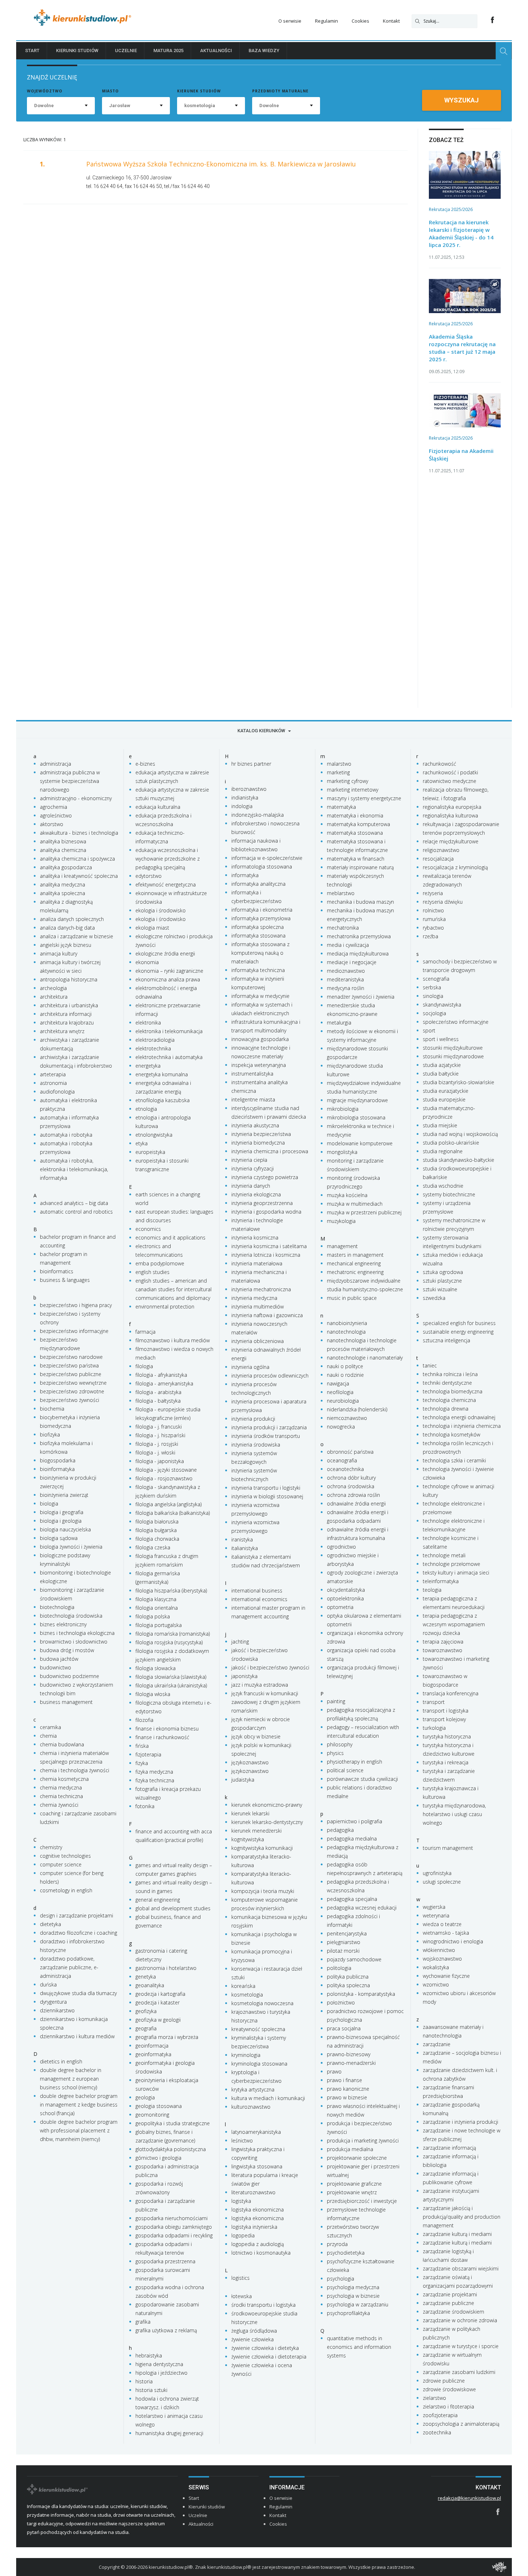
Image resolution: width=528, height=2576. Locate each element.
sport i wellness (441, 1039)
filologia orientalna (157, 1608)
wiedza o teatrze (442, 1924)
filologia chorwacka (157, 1539)
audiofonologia (57, 1092)
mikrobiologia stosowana (356, 1117)
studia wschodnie (443, 1186)
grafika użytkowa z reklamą (166, 2330)
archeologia (53, 988)
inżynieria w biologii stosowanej (267, 1496)
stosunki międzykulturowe (453, 1048)
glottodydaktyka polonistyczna (171, 2149)
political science (345, 1770)
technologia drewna (446, 1409)
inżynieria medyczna (254, 1298)
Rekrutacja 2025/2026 (451, 209)
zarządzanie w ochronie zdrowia (460, 2320)
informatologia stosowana (262, 867)
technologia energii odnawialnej (459, 1417)
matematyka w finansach (356, 859)
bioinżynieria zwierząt (64, 1495)
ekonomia (147, 962)
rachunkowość (439, 764)
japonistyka (244, 1676)
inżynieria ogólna (250, 1367)
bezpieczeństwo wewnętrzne (73, 1383)
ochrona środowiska (351, 1486)
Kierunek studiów (199, 91)
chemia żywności (59, 1805)
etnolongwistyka (154, 1135)
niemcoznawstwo (347, 1418)
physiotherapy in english (355, 1762)
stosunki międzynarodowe (453, 1056)
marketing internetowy (353, 790)
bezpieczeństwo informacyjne (74, 1331)
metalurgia (339, 1023)
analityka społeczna (62, 893)
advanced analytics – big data (74, 1203)
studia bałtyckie (441, 1074)
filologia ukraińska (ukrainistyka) (171, 1685)
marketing (338, 772)
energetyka (148, 1066)
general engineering (158, 1900)
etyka (142, 1143)
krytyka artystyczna (253, 2089)
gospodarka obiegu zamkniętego (174, 2227)
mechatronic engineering (355, 1272)
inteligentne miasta (253, 1099)
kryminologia (246, 2055)
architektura (54, 997)
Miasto (110, 91)
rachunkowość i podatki (450, 772)
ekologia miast (152, 928)
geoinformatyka (153, 2054)
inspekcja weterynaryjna (259, 1065)
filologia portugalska (159, 1625)
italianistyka (245, 1548)
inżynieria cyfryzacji (253, 1168)
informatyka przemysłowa (261, 918)
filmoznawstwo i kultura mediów (173, 1340)
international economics (259, 1599)
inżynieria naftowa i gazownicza (267, 1315)
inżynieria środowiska (256, 1445)
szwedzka (434, 1298)
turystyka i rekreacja (446, 1762)
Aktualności (216, 51)
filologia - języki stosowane (166, 1470)
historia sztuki (151, 2390)
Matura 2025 (168, 51)
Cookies (360, 21)
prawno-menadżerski (351, 2063)
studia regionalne (443, 1151)
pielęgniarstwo (344, 1942)
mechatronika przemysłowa (359, 936)
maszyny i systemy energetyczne (364, 798)
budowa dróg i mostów (67, 1650)
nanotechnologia (346, 1332)
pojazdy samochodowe (354, 1959)
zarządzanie (437, 2044)
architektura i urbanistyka (69, 1005)
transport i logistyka (446, 1711)
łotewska (242, 2296)
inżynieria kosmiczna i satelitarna (269, 1246)
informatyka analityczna (258, 884)
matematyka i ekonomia (355, 815)
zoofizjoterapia (440, 2415)
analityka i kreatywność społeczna (79, 876)
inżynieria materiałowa (257, 1263)
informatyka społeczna (258, 927)
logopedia (243, 2235)
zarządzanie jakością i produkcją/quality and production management (462, 2217)
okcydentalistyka (346, 1590)
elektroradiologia (155, 1040)
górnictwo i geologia (158, 2158)
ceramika (50, 1727)
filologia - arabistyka (158, 1392)
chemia (48, 1736)
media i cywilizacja (348, 945)
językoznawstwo (250, 1762)
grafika (143, 2322)
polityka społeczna (348, 1985)
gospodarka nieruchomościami (172, 2218)
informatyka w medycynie (260, 996)
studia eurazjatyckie (446, 1091)
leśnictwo (242, 2140)
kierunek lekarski (250, 1813)
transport (434, 1702)
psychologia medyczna (353, 2287)
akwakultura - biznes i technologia (79, 833)
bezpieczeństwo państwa (69, 1365)
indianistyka (245, 797)
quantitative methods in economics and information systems (359, 2347)
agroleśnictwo (56, 815)
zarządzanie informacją (449, 2148)
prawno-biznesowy (349, 2054)
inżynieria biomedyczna (258, 1143)
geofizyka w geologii (158, 2020)
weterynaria (436, 1915)
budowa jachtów (59, 1659)
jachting (240, 1642)
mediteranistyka (345, 979)
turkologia (434, 1728)
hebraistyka (149, 2355)
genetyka (146, 1977)
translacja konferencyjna (451, 1693)
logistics (240, 2278)
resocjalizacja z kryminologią (455, 867)
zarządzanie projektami (450, 2294)
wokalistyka (436, 1967)
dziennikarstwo (57, 2010)
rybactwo (433, 928)
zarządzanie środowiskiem (453, 2312)
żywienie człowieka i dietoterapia (269, 2357)
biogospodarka (58, 1460)
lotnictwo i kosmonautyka (261, 2253)
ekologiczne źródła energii (165, 954)
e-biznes (145, 764)
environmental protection (165, 1307)
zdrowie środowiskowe (449, 2389)
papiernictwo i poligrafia (355, 1821)
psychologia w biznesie (353, 2296)
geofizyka (146, 2011)
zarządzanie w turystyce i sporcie (461, 2346)
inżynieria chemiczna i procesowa (270, 1151)
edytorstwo (149, 876)
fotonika (145, 1806)
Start (32, 51)
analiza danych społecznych (72, 919)
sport (429, 1030)
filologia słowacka (156, 1668)
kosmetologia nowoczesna (262, 2003)
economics (148, 1229)
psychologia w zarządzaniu (358, 2304)
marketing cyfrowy (348, 781)
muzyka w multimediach (355, 1204)
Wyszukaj (462, 100)
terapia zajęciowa (443, 1642)
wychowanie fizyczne (446, 1976)
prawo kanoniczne (348, 2089)
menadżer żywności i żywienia (361, 997)
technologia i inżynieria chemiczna (462, 1426)
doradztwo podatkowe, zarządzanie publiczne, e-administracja (69, 1967)
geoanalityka (150, 1985)
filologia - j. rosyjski (157, 1444)
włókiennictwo (439, 1950)
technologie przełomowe (451, 1564)
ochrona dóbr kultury (351, 1478)
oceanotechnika (345, 1469)
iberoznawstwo (249, 789)
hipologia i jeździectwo (161, 2373)
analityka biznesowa (63, 841)
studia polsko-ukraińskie (451, 1143)
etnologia (146, 1109)
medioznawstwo (346, 971)
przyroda (337, 2244)
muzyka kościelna (347, 1195)
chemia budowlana (62, 1744)
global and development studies (173, 1908)
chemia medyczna (61, 1787)
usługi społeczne (442, 1882)
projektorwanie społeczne (357, 2158)
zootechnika (437, 2432)
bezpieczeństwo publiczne (71, 1374)
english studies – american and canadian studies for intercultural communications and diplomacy (173, 1289)
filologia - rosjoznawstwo (164, 1478)
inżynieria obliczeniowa (258, 1341)
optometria (340, 1607)
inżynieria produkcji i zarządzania (269, 1427)
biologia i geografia (62, 1512)
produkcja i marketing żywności (363, 2140)
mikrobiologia (343, 1109)
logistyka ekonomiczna (258, 2210)
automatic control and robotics (76, 1212)
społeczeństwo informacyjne (456, 1022)
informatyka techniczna (258, 970)
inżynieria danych (251, 1186)
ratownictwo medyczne (450, 781)
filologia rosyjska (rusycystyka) (169, 1642)
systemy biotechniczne (449, 1194)
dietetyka (50, 1924)
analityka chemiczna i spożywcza (77, 859)
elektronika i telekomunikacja (169, 1031)
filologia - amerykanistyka (164, 1383)
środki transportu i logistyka (263, 2305)
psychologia (341, 2279)
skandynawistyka (442, 1005)
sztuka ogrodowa (443, 1272)
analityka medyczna (62, 884)
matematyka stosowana (355, 833)
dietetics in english (61, 2061)
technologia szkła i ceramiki (454, 1460)
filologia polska (153, 1616)
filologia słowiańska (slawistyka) (171, 1677)
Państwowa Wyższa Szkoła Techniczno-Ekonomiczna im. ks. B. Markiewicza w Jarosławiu (221, 164)
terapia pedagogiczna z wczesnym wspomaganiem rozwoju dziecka (454, 1624)
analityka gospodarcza (66, 867)
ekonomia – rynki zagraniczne (169, 971)
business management (66, 1702)
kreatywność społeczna (258, 2029)
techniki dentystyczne (447, 1383)
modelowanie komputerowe (360, 1143)
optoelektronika (345, 1598)
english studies (152, 1272)
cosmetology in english (66, 1890)
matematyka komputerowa (358, 824)
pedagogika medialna (352, 1839)
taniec (430, 1365)
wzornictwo (436, 1984)
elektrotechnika (153, 1048)
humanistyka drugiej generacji (169, 2433)
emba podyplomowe (160, 1263)
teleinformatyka (441, 1581)
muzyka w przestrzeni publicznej (364, 1212)
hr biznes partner (251, 764)
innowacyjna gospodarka (260, 1039)
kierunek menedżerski (256, 1831)
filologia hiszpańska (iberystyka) (171, 1590)
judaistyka (243, 1780)
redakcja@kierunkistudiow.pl (469, 2498)
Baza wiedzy (264, 51)
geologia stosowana (159, 2106)
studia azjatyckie (442, 1065)
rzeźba (430, 936)
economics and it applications (170, 1237)
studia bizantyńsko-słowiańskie (458, 1082)
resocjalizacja (438, 859)
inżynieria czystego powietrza (265, 1177)
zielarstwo (434, 2398)
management (342, 1246)
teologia (432, 1590)
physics (335, 1753)
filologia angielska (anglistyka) (168, 1504)
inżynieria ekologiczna (256, 1194)
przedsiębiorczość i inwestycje (362, 2201)
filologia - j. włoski (155, 1452)
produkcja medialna (350, 2149)
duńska (48, 1984)
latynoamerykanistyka (256, 2132)
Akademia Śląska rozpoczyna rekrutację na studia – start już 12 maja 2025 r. (462, 348)
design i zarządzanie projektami (77, 1915)
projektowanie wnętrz (352, 2192)
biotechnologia (57, 1607)
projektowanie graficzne (354, 2184)
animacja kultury (59, 954)
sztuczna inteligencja (446, 1340)
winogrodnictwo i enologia (453, 1941)
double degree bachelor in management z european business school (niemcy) (71, 2079)
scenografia (436, 979)
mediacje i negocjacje (352, 962)
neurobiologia (343, 1401)
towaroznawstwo (443, 1650)
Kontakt (391, 21)
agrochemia (54, 807)
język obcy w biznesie (256, 1736)
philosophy (340, 1744)
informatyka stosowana (258, 936)
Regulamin (326, 21)
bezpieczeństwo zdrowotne (72, 1391)
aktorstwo (52, 824)
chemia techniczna (61, 1796)
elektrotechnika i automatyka (169, 1057)
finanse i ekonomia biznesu (167, 1729)
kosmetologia (247, 1995)
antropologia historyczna (69, 979)
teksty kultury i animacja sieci (456, 1573)
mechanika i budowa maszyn (360, 902)
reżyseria (433, 893)
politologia (339, 1968)
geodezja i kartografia (160, 1994)
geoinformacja (152, 2046)
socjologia (434, 1013)
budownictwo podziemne (70, 1676)
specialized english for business (459, 1323)
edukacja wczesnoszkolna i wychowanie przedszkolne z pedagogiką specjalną (168, 859)
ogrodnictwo (341, 1547)
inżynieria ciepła (249, 1160)
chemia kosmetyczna (64, 1779)
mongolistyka (342, 1152)
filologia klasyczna (156, 1599)
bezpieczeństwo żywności (70, 1400)
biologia (49, 1504)
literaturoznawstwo (253, 2192)
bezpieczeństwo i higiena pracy (76, 1305)
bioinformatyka (57, 1469)
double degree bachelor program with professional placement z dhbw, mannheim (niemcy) (79, 2130)
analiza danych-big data (67, 928)
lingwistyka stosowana (257, 2166)
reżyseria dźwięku (443, 902)
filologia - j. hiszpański (160, 1435)
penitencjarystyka (347, 1933)
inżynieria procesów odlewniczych (270, 1376)
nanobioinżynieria (347, 1323)
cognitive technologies (65, 1856)
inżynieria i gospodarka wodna (266, 1212)
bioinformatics (57, 1271)
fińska (142, 1746)
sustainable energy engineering (458, 1332)
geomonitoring (152, 2115)
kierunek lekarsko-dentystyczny (267, 1822)
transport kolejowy (444, 1719)
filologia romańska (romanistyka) (173, 1634)
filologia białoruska (157, 1521)
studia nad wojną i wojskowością (460, 1134)
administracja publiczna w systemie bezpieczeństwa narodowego (70, 781)
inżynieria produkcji (253, 1419)
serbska (432, 987)
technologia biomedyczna (453, 1391)
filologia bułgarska (156, 1530)
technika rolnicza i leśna (450, 1374)
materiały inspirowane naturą (360, 867)
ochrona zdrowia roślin (353, 1495)
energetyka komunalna (162, 1074)
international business (257, 1590)
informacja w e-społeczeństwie (267, 858)
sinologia (433, 996)
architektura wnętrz (62, 1031)
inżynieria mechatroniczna (261, 1289)
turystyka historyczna (447, 1736)
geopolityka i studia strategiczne (173, 2123)
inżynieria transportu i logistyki (266, 1488)
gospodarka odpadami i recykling (174, 2235)
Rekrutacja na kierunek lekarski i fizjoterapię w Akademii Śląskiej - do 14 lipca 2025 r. (461, 233)
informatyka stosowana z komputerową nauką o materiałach (260, 953)
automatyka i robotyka (66, 1135)
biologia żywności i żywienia (71, 1547)
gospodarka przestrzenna (165, 2261)
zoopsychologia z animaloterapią (461, 2424)
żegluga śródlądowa (254, 2331)
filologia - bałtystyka (158, 1401)
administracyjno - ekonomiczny (76, 798)
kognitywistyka (248, 1839)
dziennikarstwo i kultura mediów (77, 2036)
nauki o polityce (345, 1366)
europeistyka (150, 1152)
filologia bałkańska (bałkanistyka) (173, 1513)
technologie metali (444, 1555)
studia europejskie (444, 1099)
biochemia (52, 1409)
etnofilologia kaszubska (163, 1100)
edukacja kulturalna (158, 807)
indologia (242, 806)
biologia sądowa (59, 1538)
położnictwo (341, 2002)
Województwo (45, 91)
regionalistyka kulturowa (450, 815)
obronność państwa (350, 1452)
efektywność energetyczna (166, 884)
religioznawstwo (441, 850)
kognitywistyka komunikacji (262, 1848)
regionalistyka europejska (452, 807)
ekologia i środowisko (161, 910)
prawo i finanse (344, 2080)
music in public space (352, 1298)
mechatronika (343, 928)
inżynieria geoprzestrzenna (262, 1203)
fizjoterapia (148, 1754)
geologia (145, 2097)
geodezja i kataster (158, 2002)
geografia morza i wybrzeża (167, 2037)
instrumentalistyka (252, 1074)
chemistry (51, 1847)
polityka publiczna (348, 1977)
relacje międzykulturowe (451, 841)
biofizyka (50, 1434)
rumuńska (434, 919)
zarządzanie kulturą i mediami (457, 2234)
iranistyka (242, 1539)
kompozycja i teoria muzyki (263, 1891)
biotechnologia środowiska (71, 1616)
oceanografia (342, 1460)
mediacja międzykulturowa (358, 954)
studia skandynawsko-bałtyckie (458, 1160)
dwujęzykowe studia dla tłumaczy (78, 1993)
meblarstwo (341, 893)
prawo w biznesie (347, 2097)
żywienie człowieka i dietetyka (265, 2348)
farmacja (145, 1332)
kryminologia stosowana (259, 2064)
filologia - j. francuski (159, 1427)
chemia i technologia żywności (75, 1770)
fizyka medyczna (154, 1772)
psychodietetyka (346, 2253)
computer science (61, 1864)
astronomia (53, 1083)
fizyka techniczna (155, 1780)
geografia (146, 2028)
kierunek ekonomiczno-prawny (267, 1805)
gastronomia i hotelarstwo (166, 1968)
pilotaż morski (343, 1951)
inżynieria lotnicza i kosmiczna (266, 1255)
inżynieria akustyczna (255, 1125)
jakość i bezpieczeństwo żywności (270, 1667)
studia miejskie (440, 1125)
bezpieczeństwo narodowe (71, 1357)
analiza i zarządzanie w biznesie (77, 936)
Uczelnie (126, 51)
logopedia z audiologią (258, 2244)
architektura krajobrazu (67, 1023)
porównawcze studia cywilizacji (362, 1779)
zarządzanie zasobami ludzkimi (459, 2372)
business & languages (65, 1280)
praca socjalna (344, 2028)
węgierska (434, 1907)
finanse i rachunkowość (162, 1737)
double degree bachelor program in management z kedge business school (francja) (79, 2105)
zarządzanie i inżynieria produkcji (460, 2122)
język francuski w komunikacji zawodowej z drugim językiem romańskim (266, 1702)
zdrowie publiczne (444, 2381)
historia (144, 2381)
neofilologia (340, 1392)
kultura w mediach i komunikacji (268, 2098)
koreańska (243, 1986)
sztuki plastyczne (442, 1281)
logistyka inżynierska (254, 2227)
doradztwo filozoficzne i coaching (78, 1933)
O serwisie (290, 21)
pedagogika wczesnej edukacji (362, 1908)
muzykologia (341, 1221)
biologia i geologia (61, 1521)
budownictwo (55, 1667)
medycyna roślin (346, 988)
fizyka (142, 1763)
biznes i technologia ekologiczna (77, 1633)
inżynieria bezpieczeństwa (261, 1134)
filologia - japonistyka (160, 1461)
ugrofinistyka (437, 1873)
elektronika (148, 1023)
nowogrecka (341, 1427)
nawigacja (338, 1383)
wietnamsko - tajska (446, 1933)
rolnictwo (433, 910)
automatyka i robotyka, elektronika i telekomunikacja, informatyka (74, 1169)
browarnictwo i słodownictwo (74, 1642)
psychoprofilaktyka (348, 2313)
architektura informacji (66, 1014)
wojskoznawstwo (442, 1959)
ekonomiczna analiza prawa (168, 979)
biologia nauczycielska (65, 1529)
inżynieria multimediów (258, 1307)
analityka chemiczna (63, 850)
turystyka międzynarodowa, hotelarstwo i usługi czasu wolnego (454, 1814)
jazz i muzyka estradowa (260, 1685)
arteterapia (53, 1074)
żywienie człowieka (253, 2339)
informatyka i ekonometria (262, 910)
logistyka (241, 2201)
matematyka (341, 807)
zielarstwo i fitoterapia (448, 2407)
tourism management (448, 1848)
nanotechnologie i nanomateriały (365, 1358)
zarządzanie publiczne (448, 2303)
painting (336, 1701)
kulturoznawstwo (251, 2107)
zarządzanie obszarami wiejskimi (461, 2268)
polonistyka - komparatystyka (361, 1994)
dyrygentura (53, 2002)
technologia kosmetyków (451, 1434)
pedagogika (340, 1830)
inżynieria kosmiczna (255, 1237)
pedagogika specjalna (352, 1899)
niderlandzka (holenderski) (357, 1409)
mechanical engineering (354, 1263)
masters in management (355, 1255)
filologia (144, 1366)
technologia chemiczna (449, 1400)
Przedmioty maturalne (280, 91)
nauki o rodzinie (345, 1375)
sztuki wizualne (440, 1289)
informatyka (245, 875)
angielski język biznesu (66, 945)
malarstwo (339, 764)
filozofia (144, 1720)
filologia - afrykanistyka (161, 1375)
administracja (55, 764)
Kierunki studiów (77, 51)
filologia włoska (153, 1694)
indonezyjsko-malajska (258, 815)
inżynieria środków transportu (266, 1436)
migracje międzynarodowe (357, 1100)
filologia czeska (153, 1547)
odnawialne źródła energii (356, 1504)
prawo (334, 2071)
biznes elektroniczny (63, 1624)
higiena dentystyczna (159, 2364)
